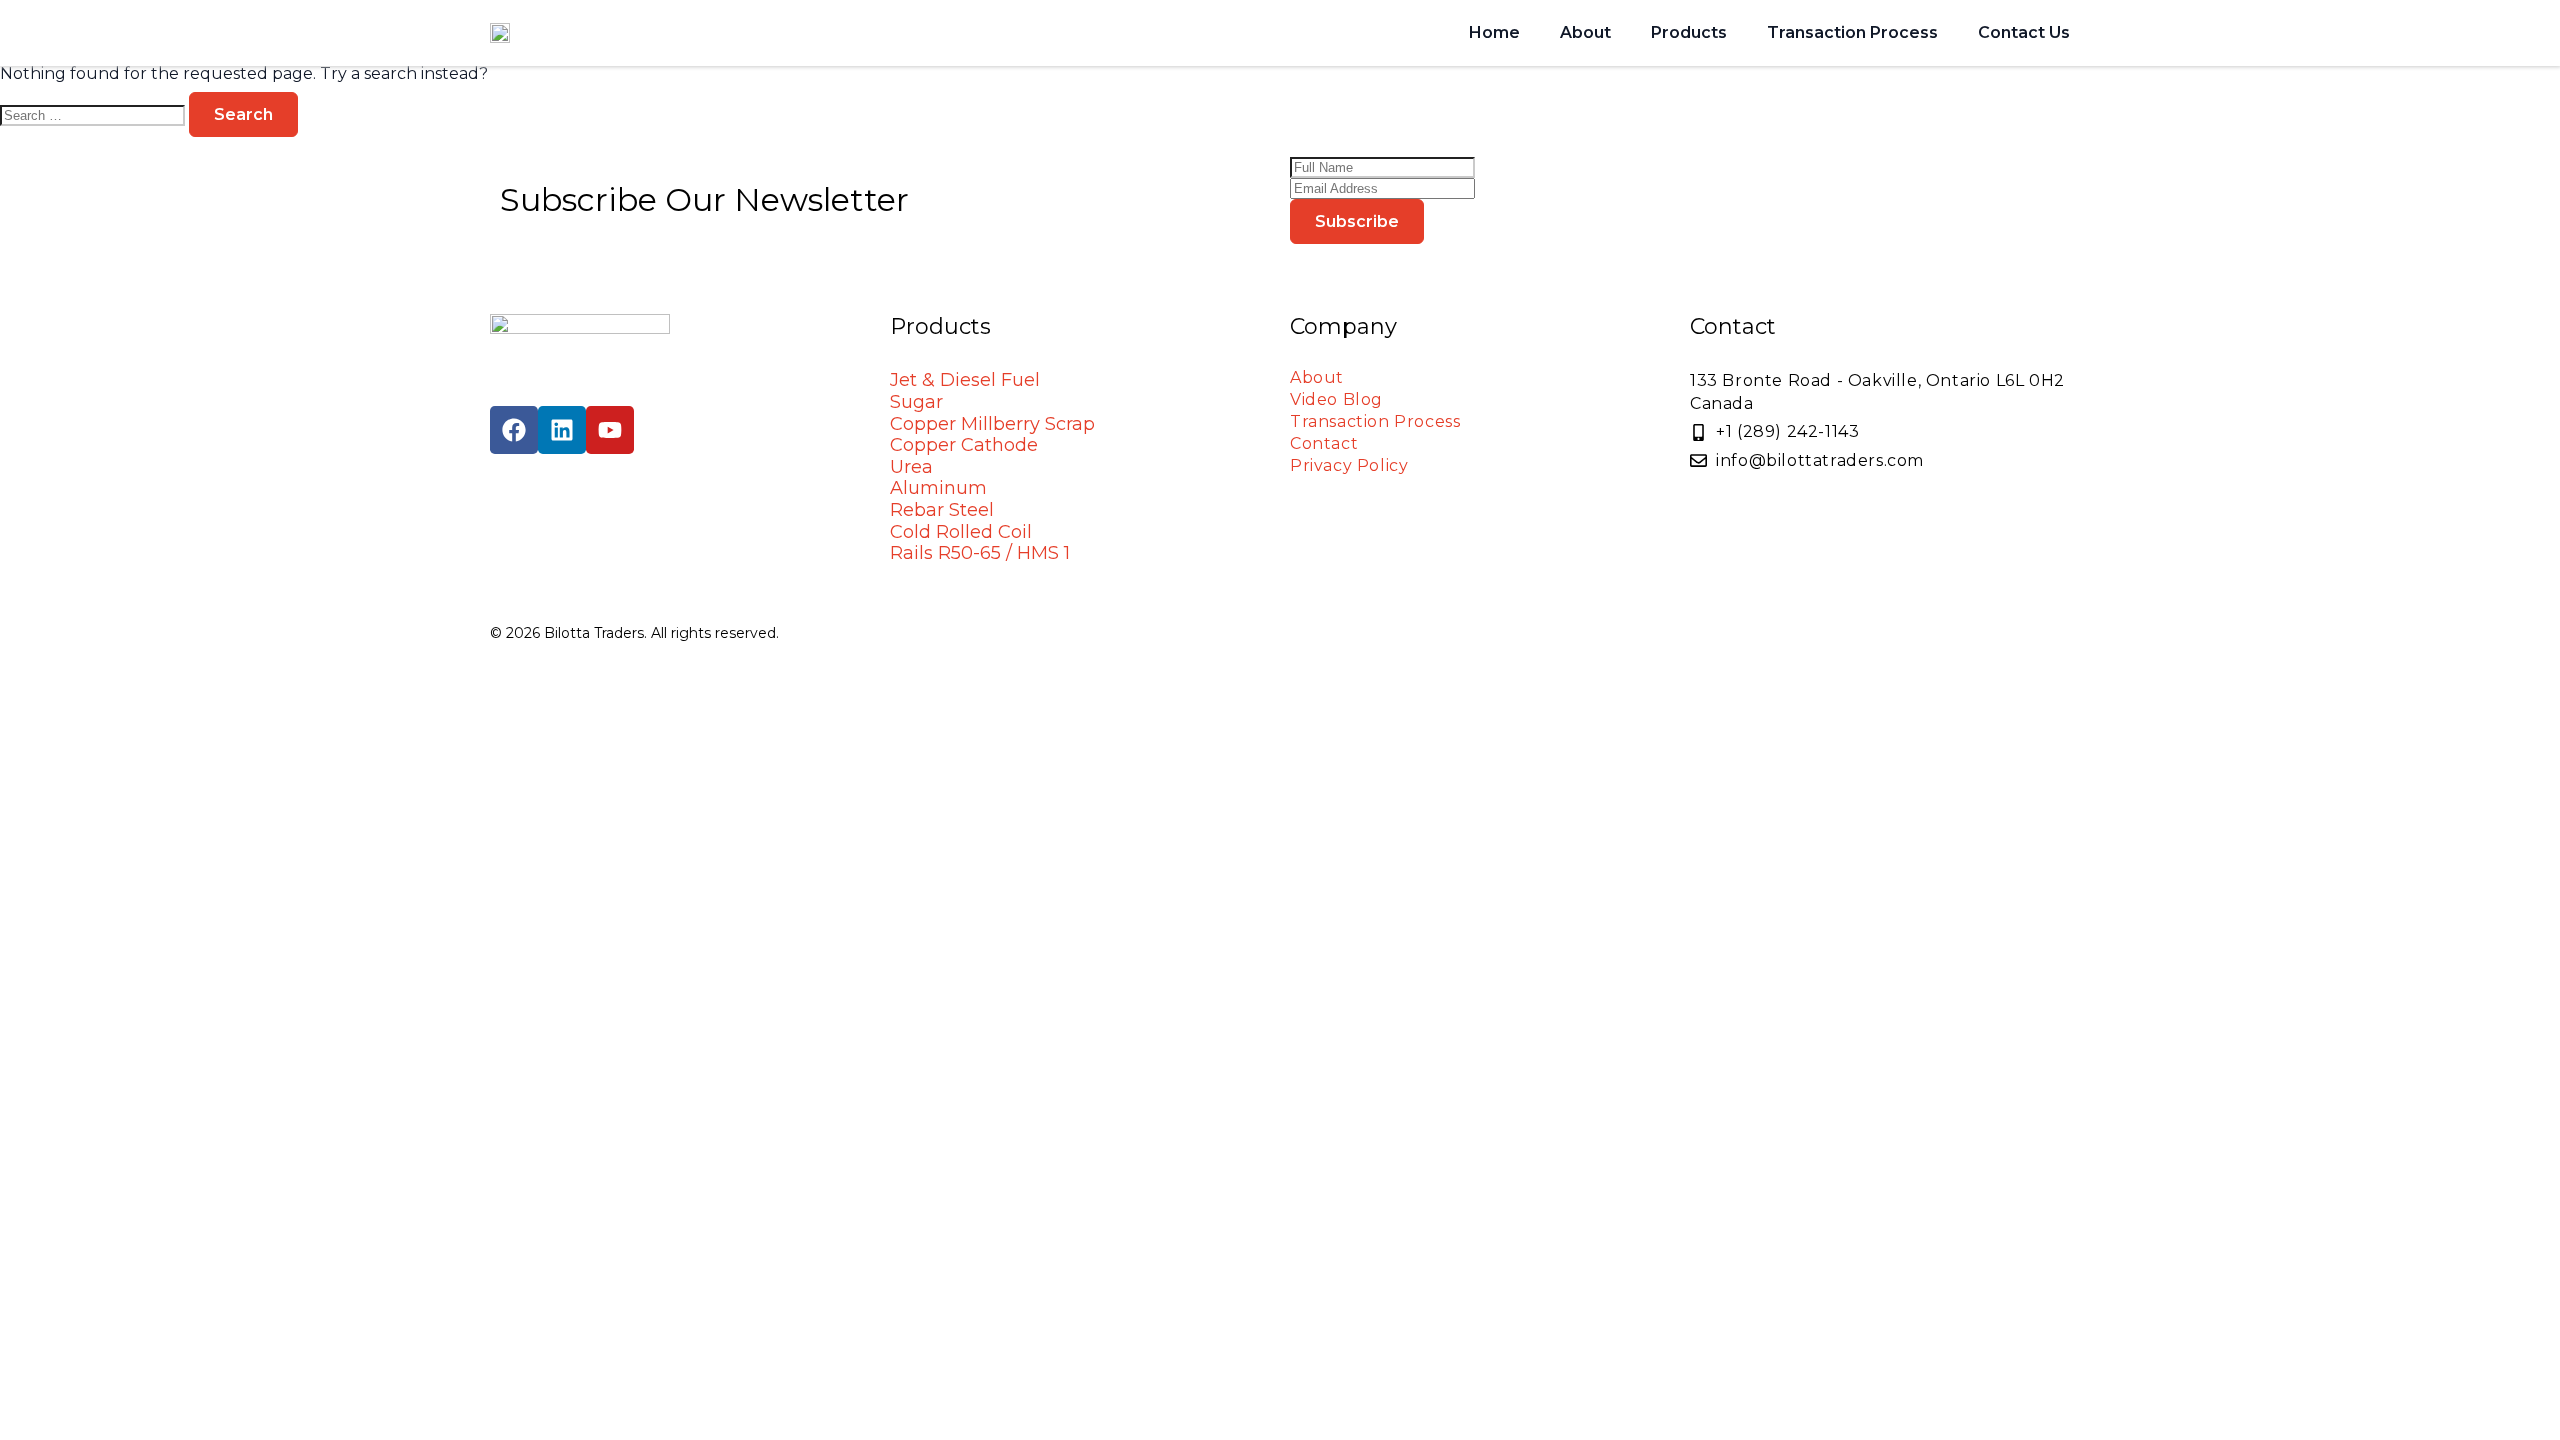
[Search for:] (94, 114)
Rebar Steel (942, 510)
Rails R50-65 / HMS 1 (980, 553)
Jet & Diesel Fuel (965, 380)
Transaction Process (1852, 32)
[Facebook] (514, 430)
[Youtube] (610, 430)
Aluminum (938, 488)
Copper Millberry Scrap (992, 424)
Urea (911, 467)
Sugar (916, 402)
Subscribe (1357, 221)
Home (1494, 32)
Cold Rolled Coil (961, 532)
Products (1689, 32)
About (1585, 32)
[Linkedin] (562, 430)
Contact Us (2024, 32)
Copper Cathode (964, 445)
